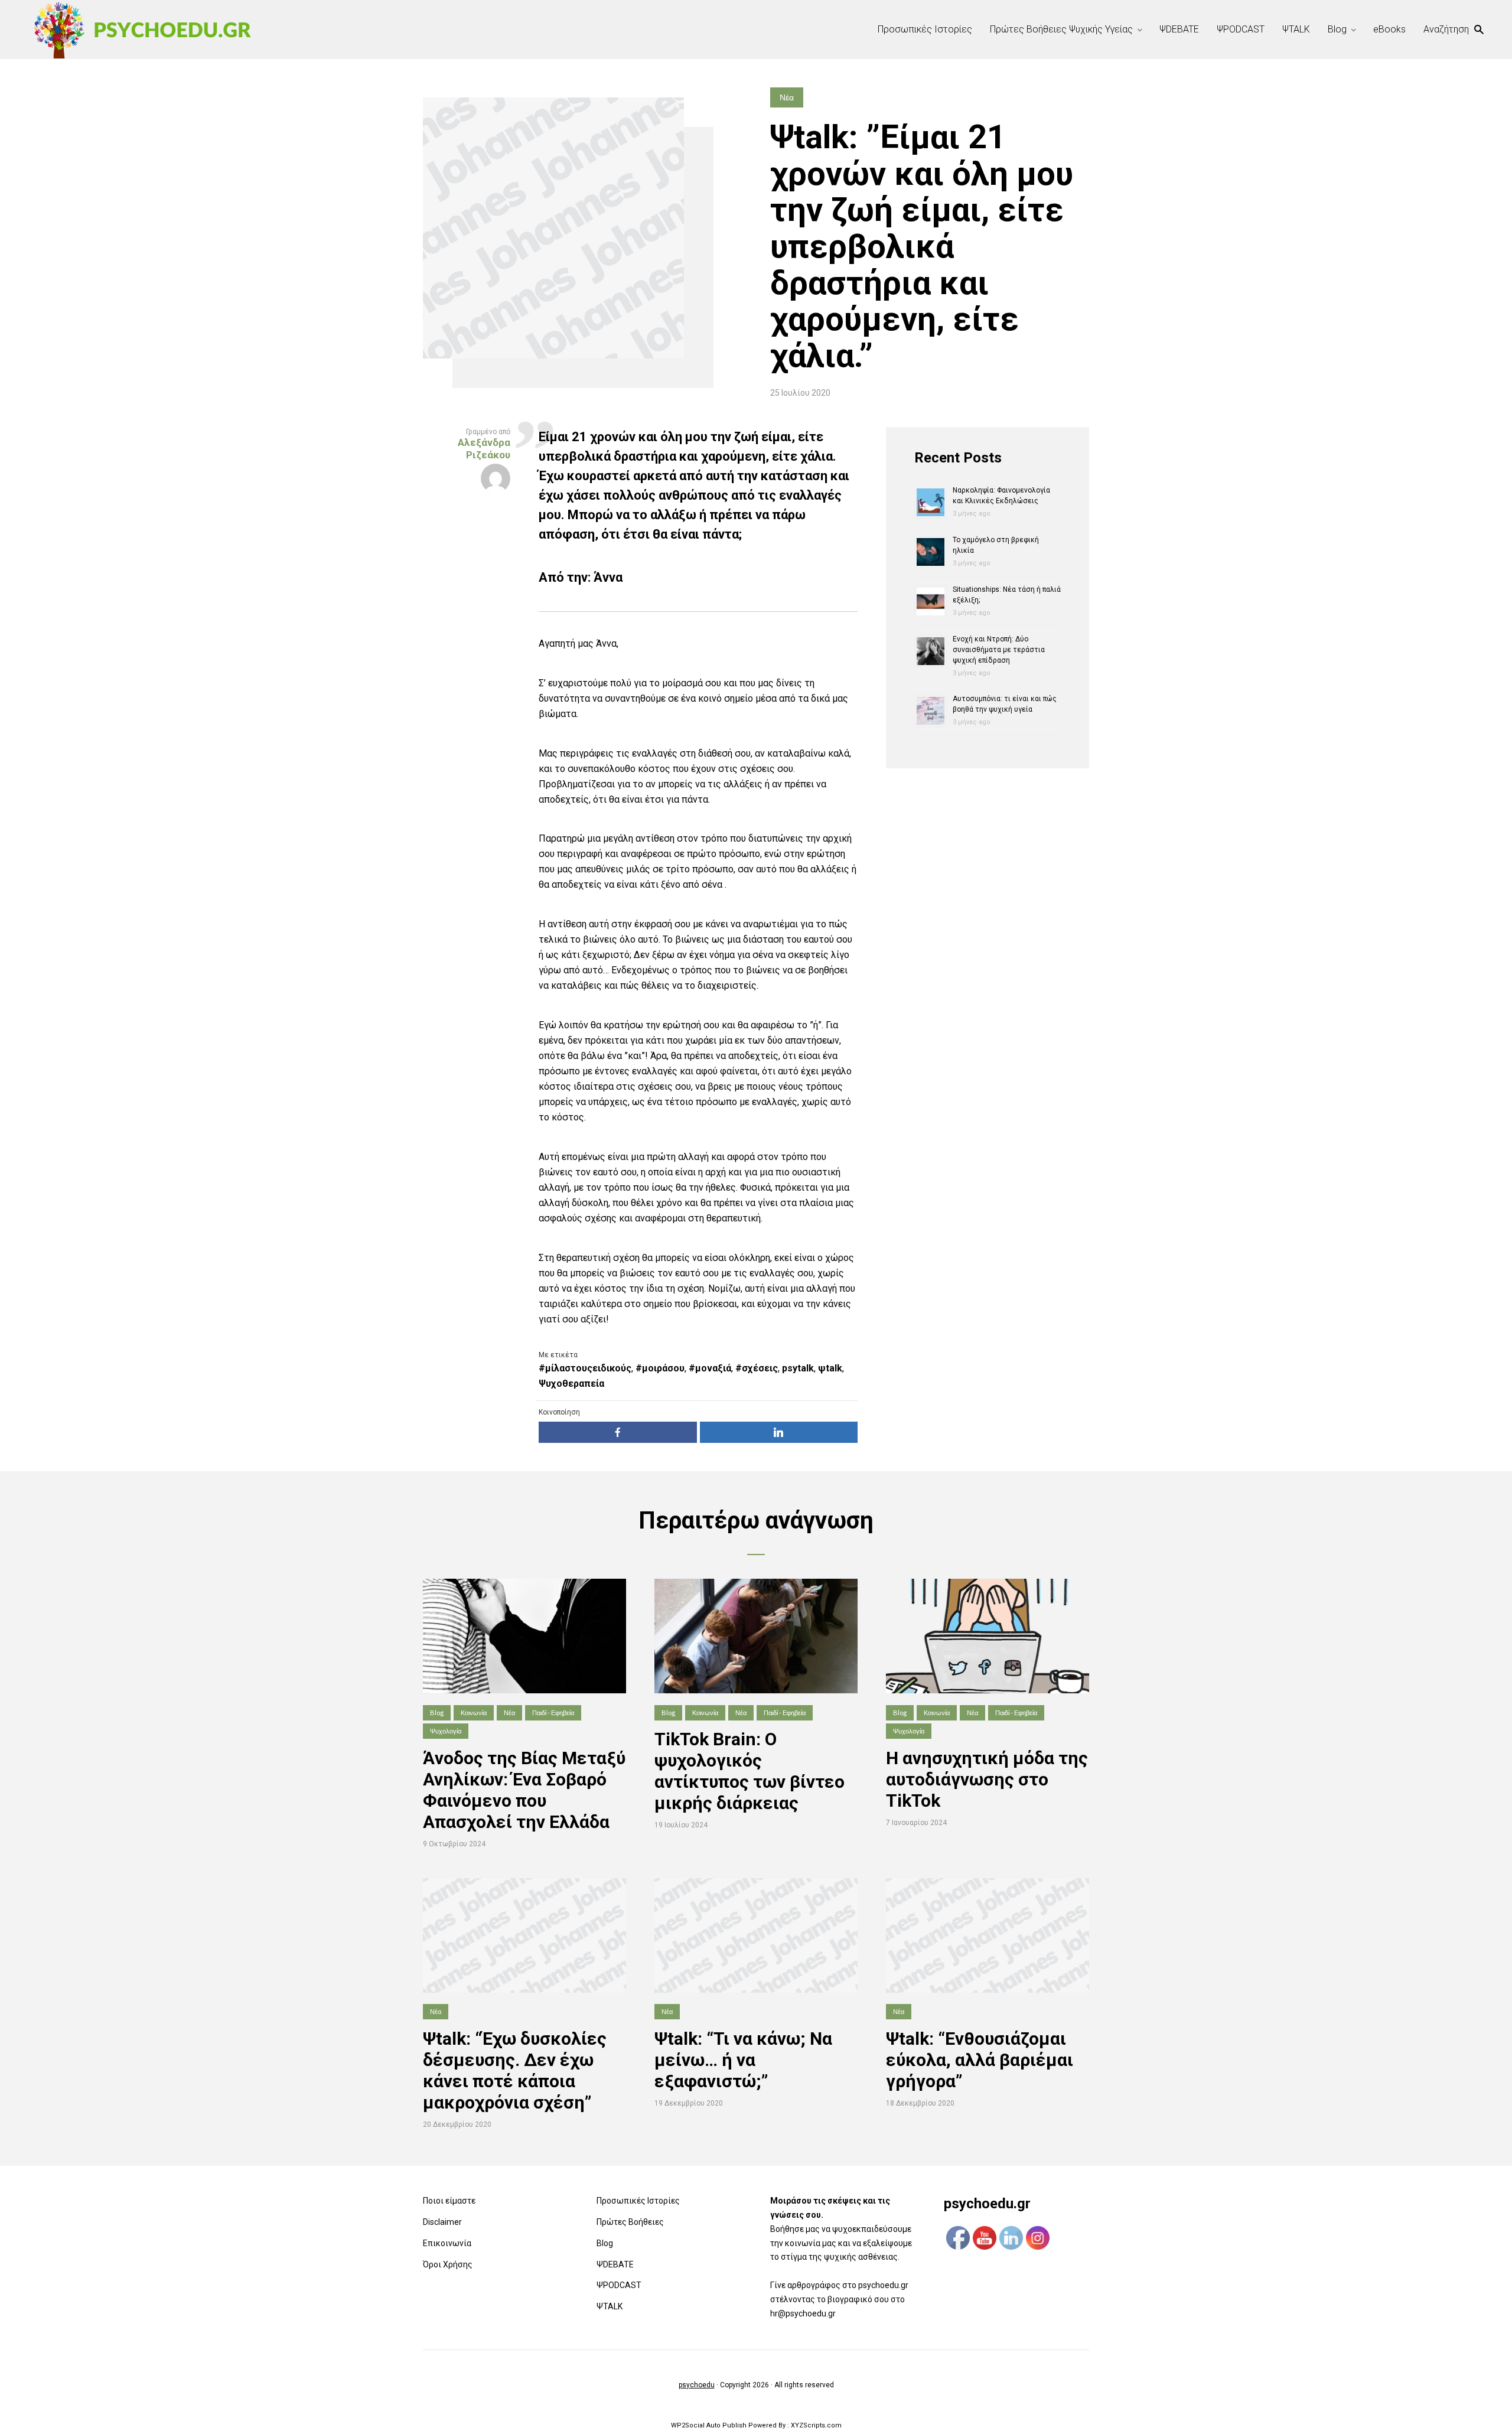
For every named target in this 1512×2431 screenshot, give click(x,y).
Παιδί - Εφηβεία (553, 1713)
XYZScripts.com (816, 2425)
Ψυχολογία (446, 1731)
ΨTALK (1296, 29)
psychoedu (697, 2385)
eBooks (1389, 29)
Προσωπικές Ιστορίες (925, 29)
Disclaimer (442, 2222)
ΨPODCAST (1241, 29)
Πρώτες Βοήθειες (630, 2222)
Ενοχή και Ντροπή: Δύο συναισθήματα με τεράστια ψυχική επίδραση (999, 650)
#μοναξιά (710, 1368)
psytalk (798, 1368)
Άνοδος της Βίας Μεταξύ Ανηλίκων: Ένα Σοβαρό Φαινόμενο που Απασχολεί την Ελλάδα (524, 1790)
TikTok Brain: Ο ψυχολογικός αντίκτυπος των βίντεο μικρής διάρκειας (750, 1771)
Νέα (787, 97)
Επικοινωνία (447, 2243)
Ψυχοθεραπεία (571, 1384)
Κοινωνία (474, 1713)
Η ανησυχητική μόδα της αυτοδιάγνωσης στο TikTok (987, 1779)
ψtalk (830, 1368)
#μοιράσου (660, 1368)
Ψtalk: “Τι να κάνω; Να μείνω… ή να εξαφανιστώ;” (743, 2060)
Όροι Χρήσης (448, 2264)
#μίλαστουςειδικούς (585, 1368)
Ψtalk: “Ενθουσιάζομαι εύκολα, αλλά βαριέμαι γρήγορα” (980, 2060)
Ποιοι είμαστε (449, 2201)
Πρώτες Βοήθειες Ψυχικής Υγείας (1061, 29)
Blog (1337, 29)
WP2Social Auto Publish (709, 2425)
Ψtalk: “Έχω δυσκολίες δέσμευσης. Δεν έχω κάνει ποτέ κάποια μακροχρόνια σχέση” (515, 2070)
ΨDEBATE (1179, 29)
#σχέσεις (757, 1368)
